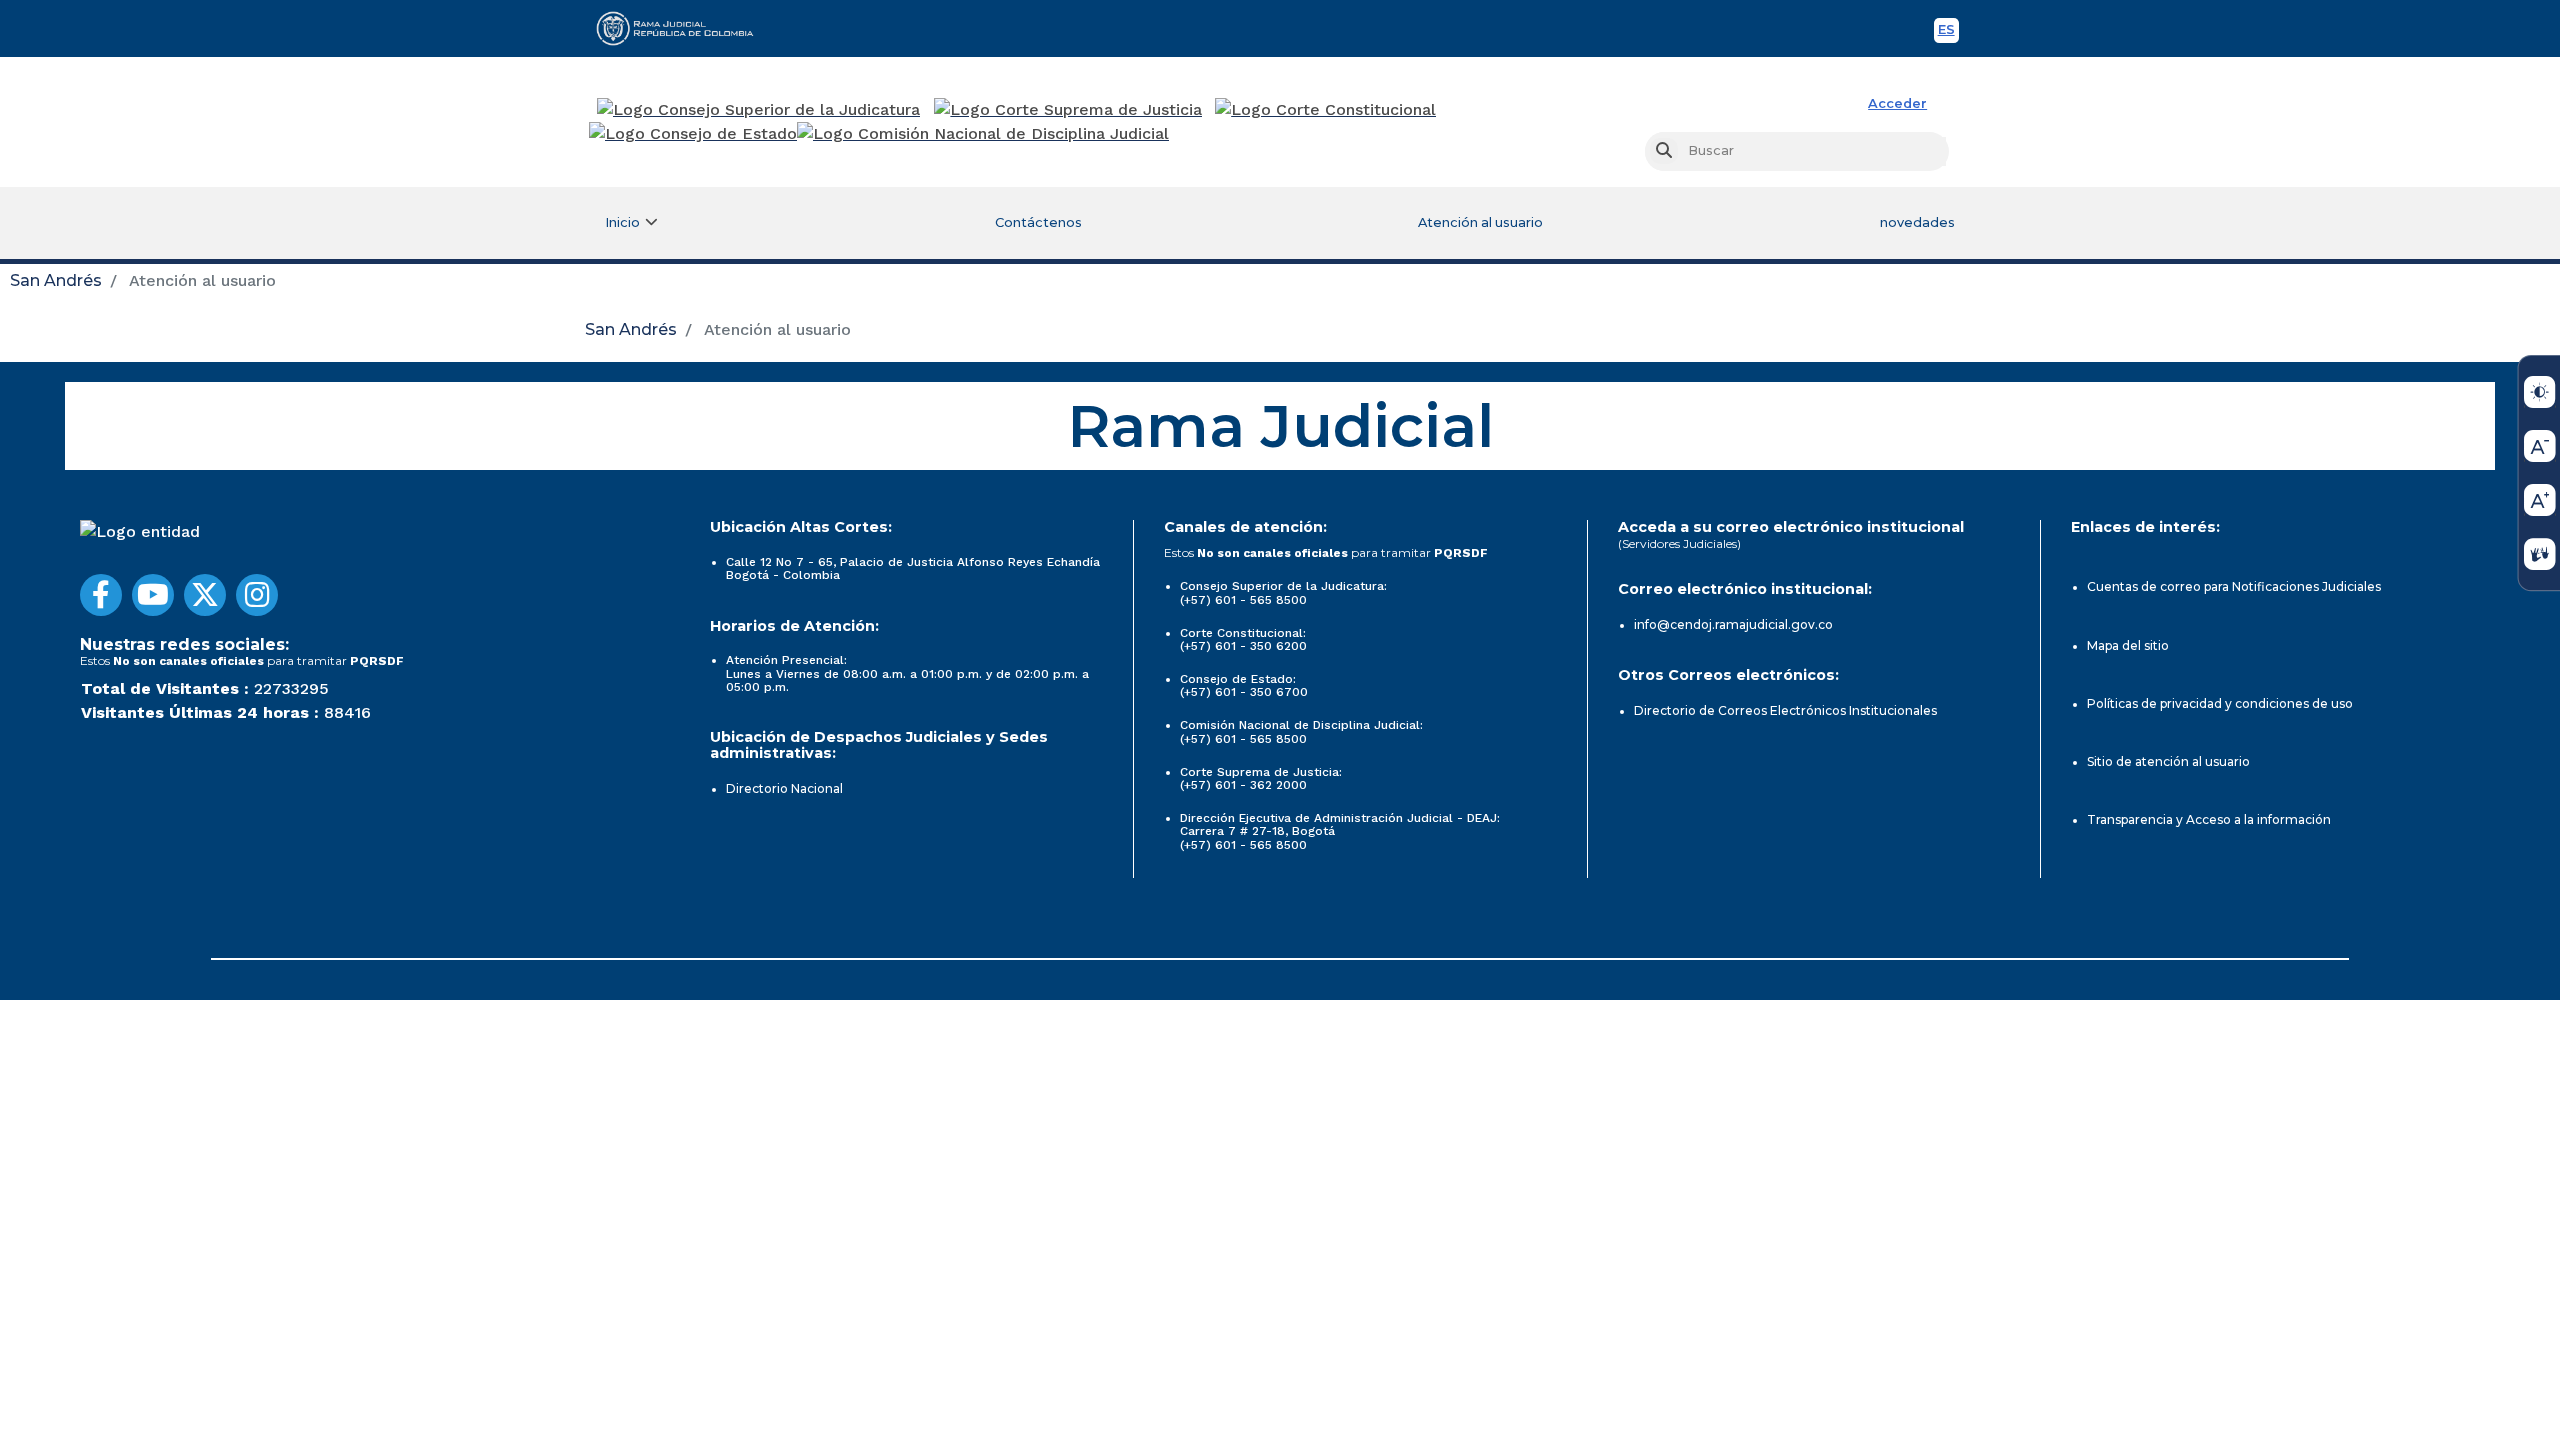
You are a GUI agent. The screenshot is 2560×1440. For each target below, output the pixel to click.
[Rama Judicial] (684, 28)
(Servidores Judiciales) (1679, 543)
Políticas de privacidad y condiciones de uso (2220, 703)
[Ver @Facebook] (101, 595)
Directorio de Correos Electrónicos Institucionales (1785, 710)
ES (1948, 32)
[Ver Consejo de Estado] (693, 134)
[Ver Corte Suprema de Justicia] (1068, 110)
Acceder (1897, 103)
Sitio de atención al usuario (2168, 761)
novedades (1917, 222)
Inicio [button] (622, 222)
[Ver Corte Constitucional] (1326, 110)
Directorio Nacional (784, 788)
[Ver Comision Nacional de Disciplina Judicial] (983, 134)
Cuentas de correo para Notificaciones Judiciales (2234, 586)
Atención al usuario (1480, 222)
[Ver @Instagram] (257, 595)
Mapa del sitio (2128, 645)
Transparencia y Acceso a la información (2209, 819)
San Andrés (56, 280)
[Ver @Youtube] (153, 595)
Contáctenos (1038, 222)
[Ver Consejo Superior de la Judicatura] (758, 110)
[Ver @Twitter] (205, 595)
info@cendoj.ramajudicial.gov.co (1733, 624)
